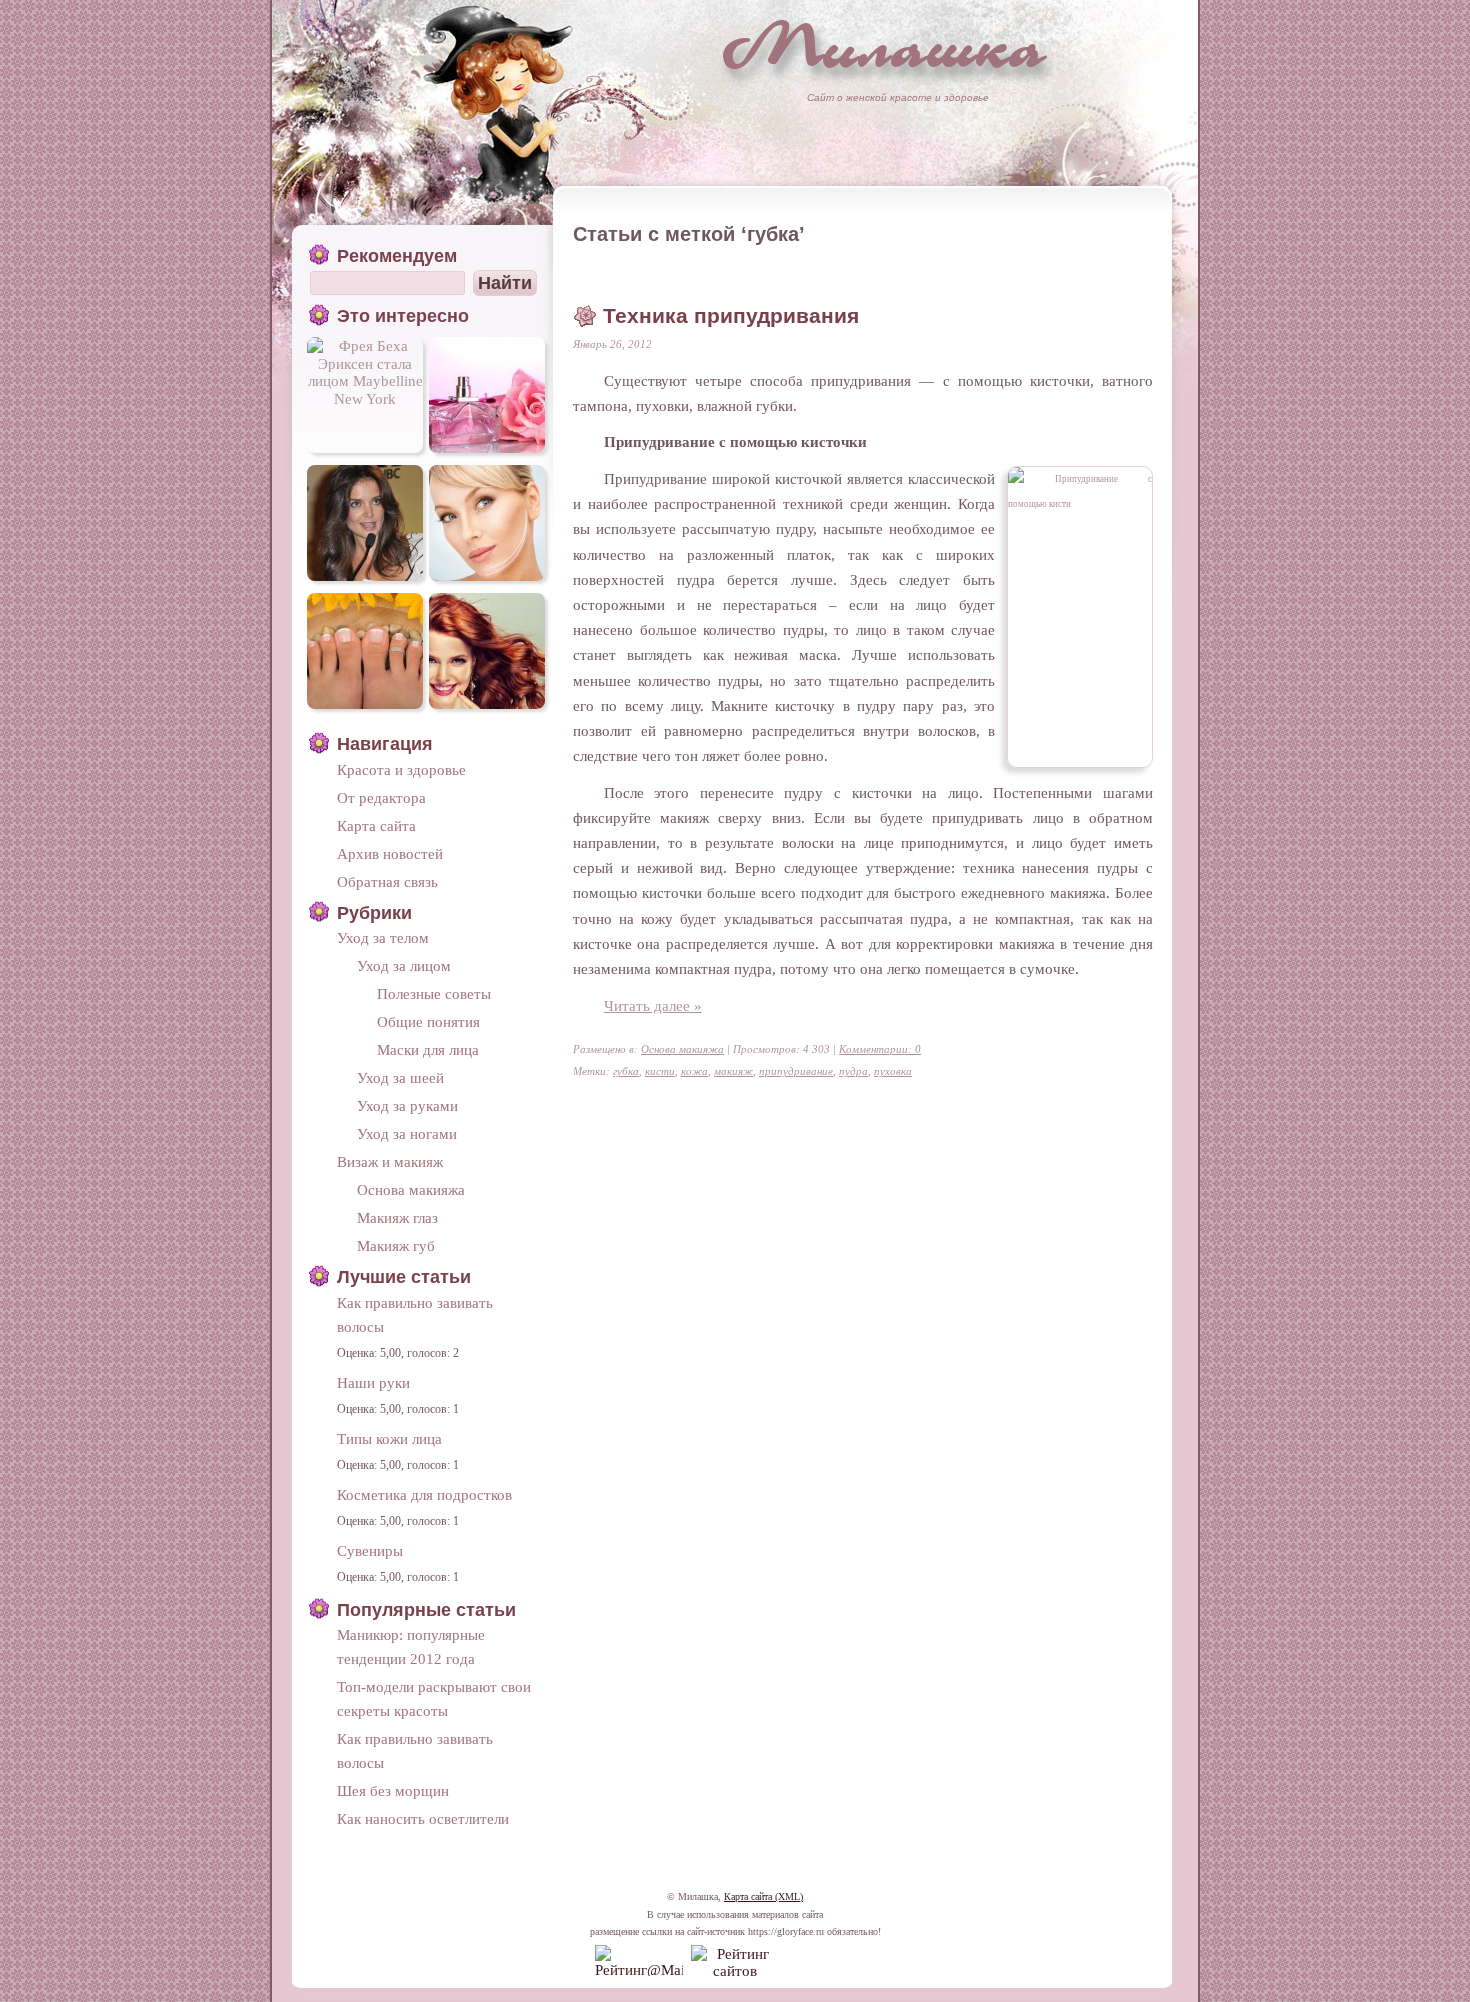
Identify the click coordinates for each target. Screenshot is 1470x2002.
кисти (660, 1071)
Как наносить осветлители (423, 1818)
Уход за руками (407, 1105)
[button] (505, 283)
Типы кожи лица (389, 1438)
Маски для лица (428, 1049)
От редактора (381, 797)
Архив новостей (390, 853)
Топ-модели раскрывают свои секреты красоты (434, 1698)
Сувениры (370, 1550)
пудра (853, 1071)
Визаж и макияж (390, 1161)
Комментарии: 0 (880, 1049)
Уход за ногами (407, 1133)
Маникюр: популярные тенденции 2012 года (411, 1646)
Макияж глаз (397, 1217)
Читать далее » (653, 1005)
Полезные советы (434, 993)
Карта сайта (376, 825)
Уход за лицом (404, 965)
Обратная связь (387, 881)
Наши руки (373, 1382)
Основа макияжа (682, 1049)
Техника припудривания (731, 316)
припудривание (796, 1071)
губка (626, 1071)
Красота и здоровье (401, 769)
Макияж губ (396, 1245)
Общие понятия (428, 1021)
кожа (694, 1071)
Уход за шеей (400, 1077)
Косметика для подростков (424, 1494)
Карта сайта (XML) (763, 1896)
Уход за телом (383, 937)
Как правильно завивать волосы (415, 1314)
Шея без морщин (393, 1790)
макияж (733, 1071)
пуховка (893, 1071)
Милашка (885, 45)
